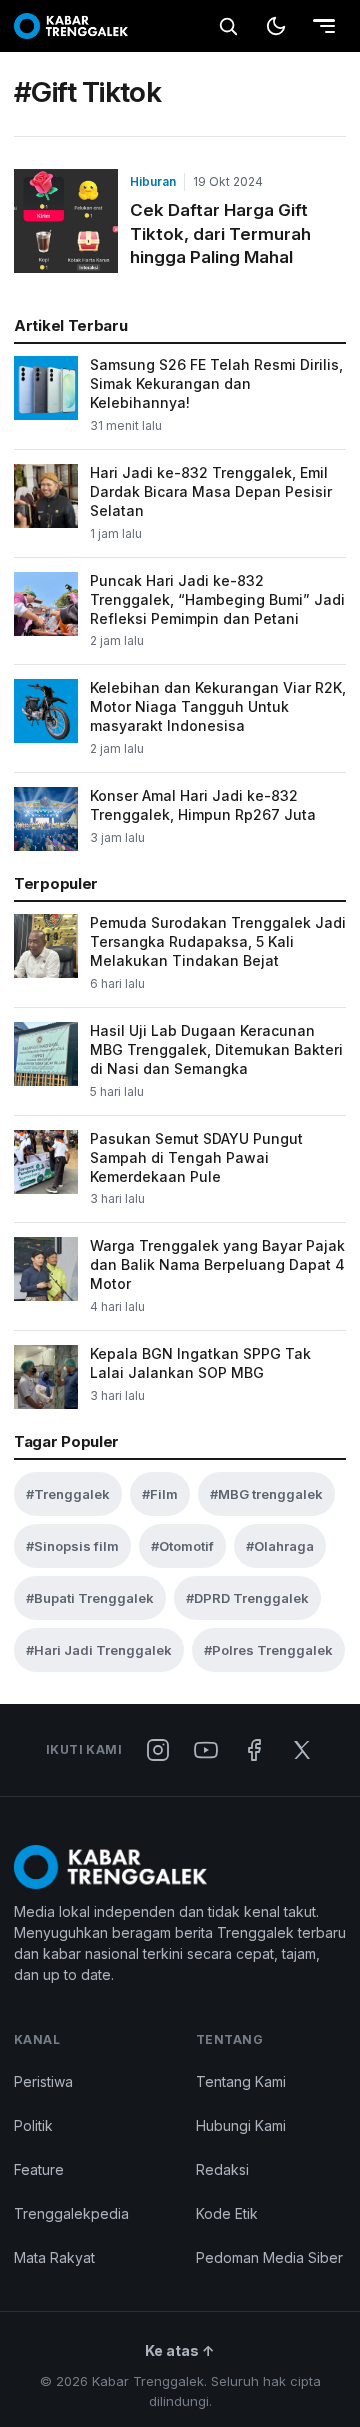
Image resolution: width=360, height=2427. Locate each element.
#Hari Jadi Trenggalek (99, 1650)
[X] (302, 1750)
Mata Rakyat (54, 2257)
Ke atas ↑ (180, 2350)
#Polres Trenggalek (268, 1650)
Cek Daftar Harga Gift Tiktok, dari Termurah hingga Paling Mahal (220, 233)
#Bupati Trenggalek (90, 1598)
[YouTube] (206, 1750)
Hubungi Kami (241, 2125)
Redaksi (222, 2169)
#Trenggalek (68, 1494)
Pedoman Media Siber (269, 2257)
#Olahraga (280, 1546)
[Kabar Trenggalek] (71, 26)
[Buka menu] (324, 26)
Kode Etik (227, 2213)
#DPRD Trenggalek (247, 1598)
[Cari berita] (228, 26)
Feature (39, 2169)
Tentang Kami (241, 2081)
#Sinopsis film (72, 1546)
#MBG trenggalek (266, 1494)
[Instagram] (158, 1750)
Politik (33, 2125)
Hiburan (153, 181)
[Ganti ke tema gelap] (276, 26)
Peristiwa (43, 2081)
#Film (160, 1494)
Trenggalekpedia (71, 2213)
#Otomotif (182, 1546)
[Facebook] (254, 1750)
